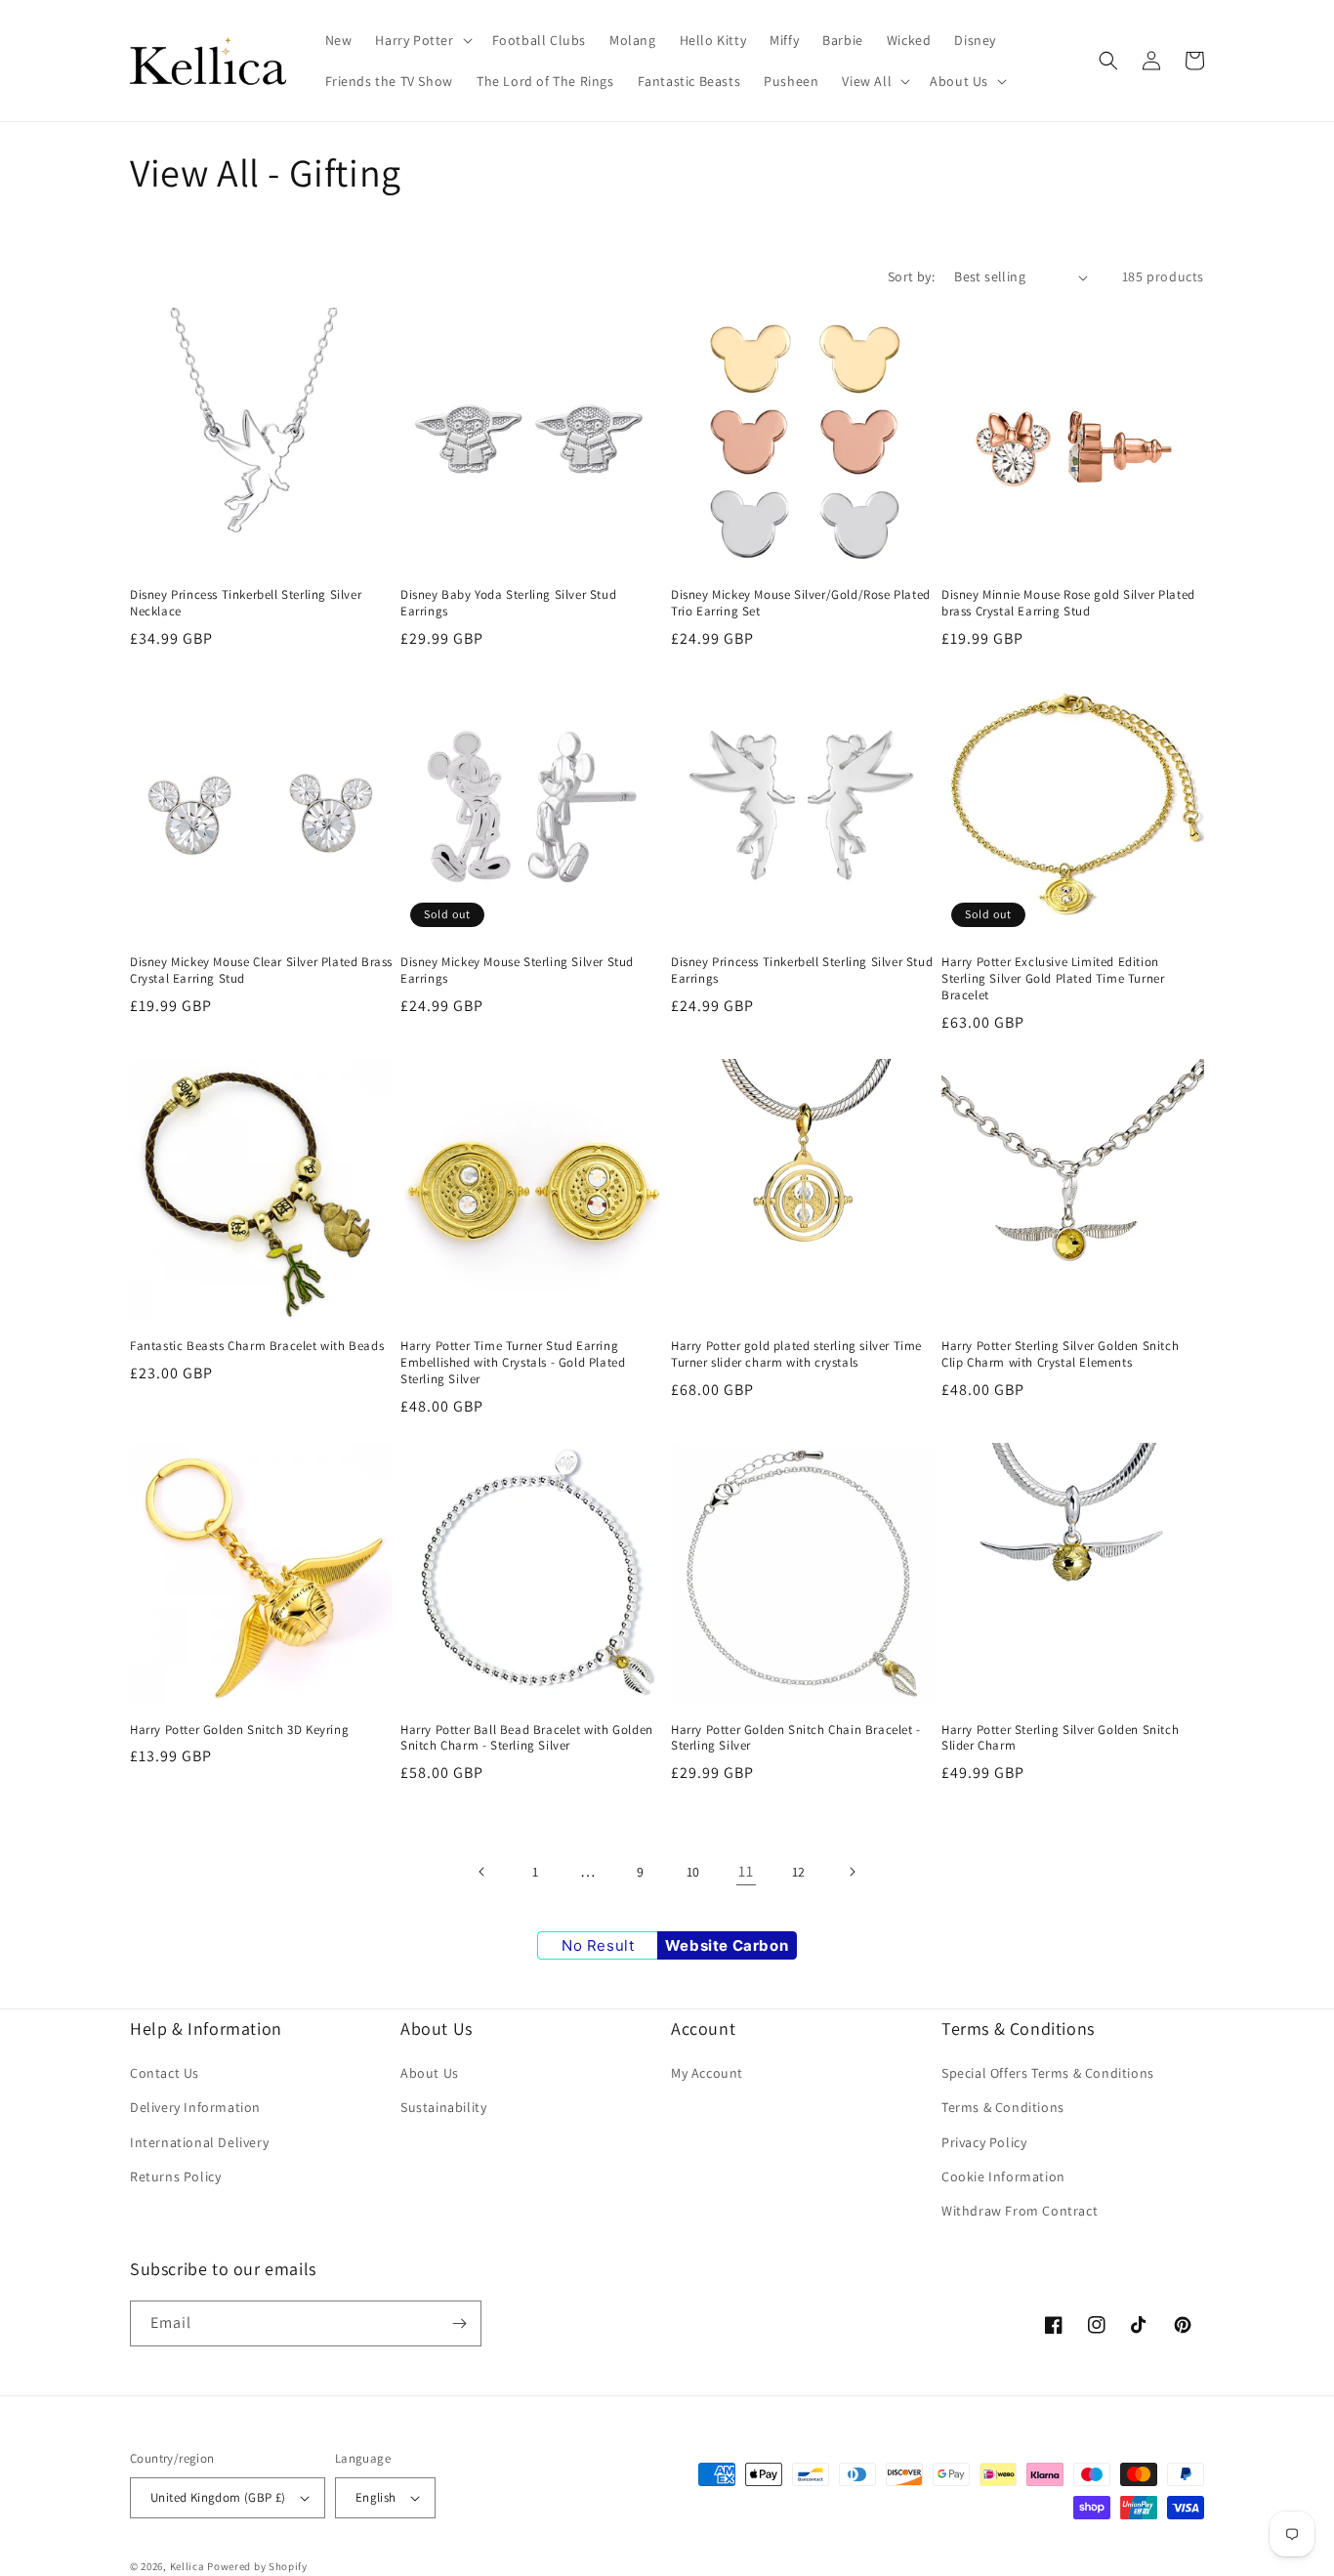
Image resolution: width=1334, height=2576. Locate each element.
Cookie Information (1003, 2176)
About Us (430, 2073)
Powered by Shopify (257, 2566)
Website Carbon (727, 1945)
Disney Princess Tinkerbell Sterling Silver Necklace (246, 603)
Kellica (188, 2566)
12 (799, 1872)
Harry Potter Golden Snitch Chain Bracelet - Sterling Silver (796, 1738)
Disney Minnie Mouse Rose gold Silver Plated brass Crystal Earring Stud (1068, 603)
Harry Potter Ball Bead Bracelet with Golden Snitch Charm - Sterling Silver (527, 1738)
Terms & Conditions (1003, 2107)
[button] (421, 40)
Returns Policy (175, 2176)
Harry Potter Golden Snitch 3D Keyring (239, 1730)
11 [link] (746, 1871)
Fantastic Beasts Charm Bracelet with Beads (257, 1346)
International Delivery (199, 2142)
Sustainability (443, 2107)
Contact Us (165, 2073)
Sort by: (911, 276)
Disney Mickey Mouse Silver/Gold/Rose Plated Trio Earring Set (801, 603)
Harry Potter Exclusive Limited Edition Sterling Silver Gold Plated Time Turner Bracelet (1053, 979)
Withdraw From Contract (1020, 2211)
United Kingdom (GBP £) (218, 2497)
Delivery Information (195, 2107)
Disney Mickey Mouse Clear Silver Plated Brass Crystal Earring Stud (261, 971)
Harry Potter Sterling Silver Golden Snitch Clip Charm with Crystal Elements (1060, 1354)
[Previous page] (482, 1872)
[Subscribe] (459, 2323)
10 (693, 1872)
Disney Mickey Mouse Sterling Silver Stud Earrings (517, 971)
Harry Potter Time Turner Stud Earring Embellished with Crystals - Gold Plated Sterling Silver (513, 1363)
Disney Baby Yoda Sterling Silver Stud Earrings (508, 603)
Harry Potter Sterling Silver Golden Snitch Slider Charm (1060, 1738)
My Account (707, 2073)
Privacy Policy (984, 2142)
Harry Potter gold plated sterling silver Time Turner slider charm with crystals (796, 1354)
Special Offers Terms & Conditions (1048, 2073)
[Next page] (852, 1872)
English (376, 2497)
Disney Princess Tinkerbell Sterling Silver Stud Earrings (802, 971)
